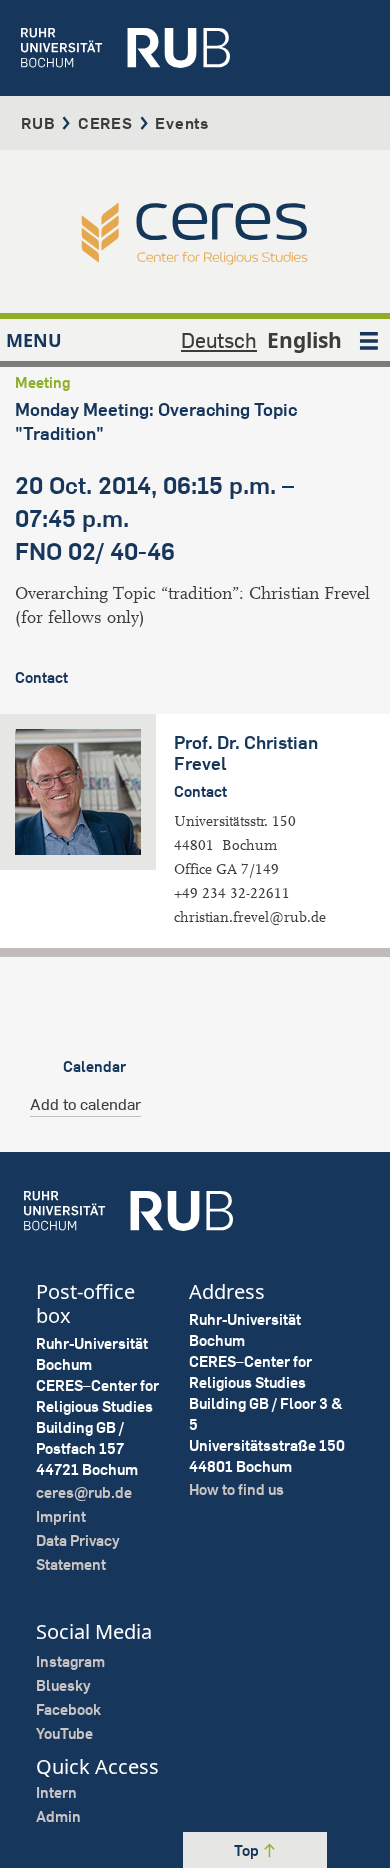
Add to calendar (85, 1104)
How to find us (236, 1489)
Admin (58, 1816)
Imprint (61, 1516)
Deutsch (219, 340)
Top (248, 1850)
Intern (56, 1792)
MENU (34, 340)
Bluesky (63, 1685)
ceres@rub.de (84, 1492)
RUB (38, 123)
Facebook (68, 1709)
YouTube (64, 1733)
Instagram (70, 1661)
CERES (105, 123)
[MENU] (369, 340)
